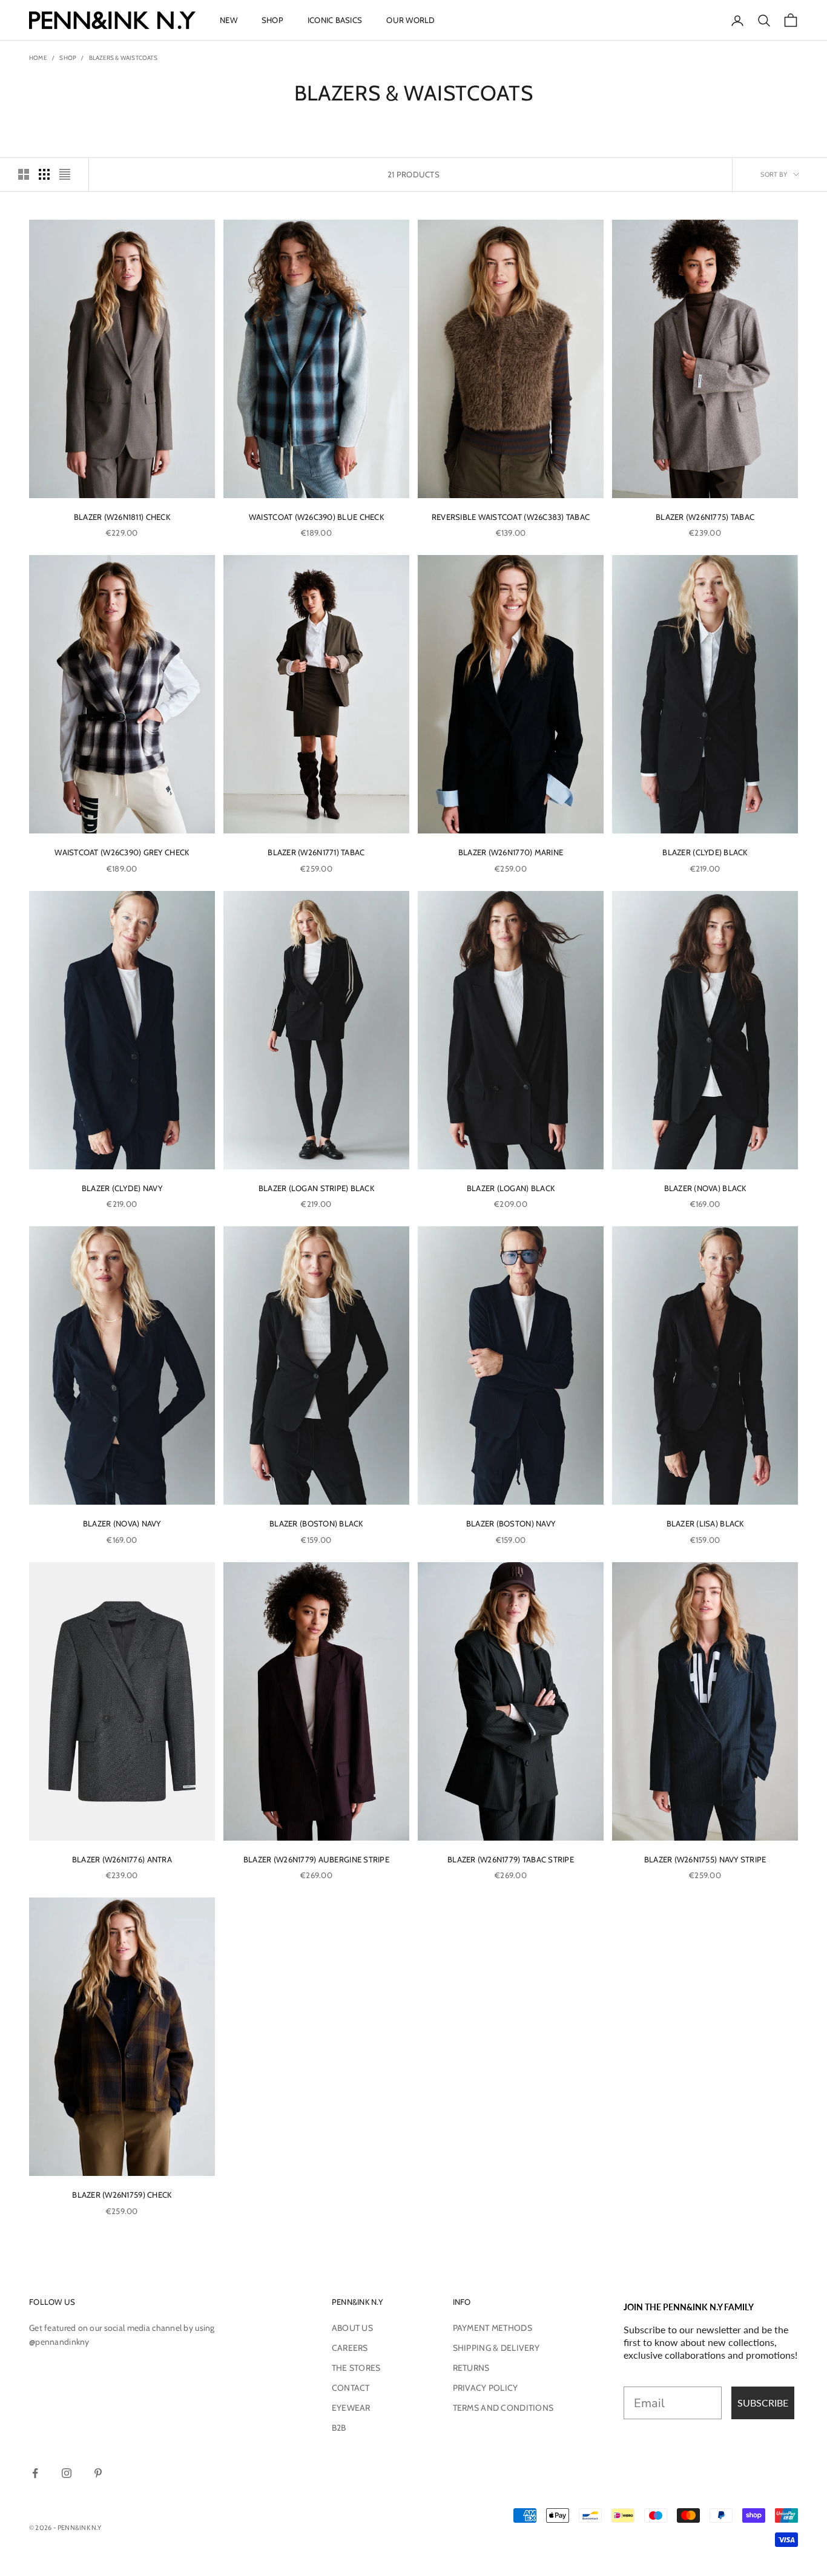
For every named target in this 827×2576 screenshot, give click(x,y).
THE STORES (356, 2368)
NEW (229, 20)
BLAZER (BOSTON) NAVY (511, 1523)
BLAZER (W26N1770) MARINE (511, 852)
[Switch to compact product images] (65, 174)
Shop (68, 58)
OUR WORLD (410, 20)
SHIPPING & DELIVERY (496, 2348)
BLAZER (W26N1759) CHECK (122, 2195)
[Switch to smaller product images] (44, 174)
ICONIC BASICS (335, 20)
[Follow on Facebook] (35, 2473)
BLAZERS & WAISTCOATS (123, 58)
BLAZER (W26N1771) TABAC (316, 852)
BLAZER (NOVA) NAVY (122, 1523)
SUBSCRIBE (763, 2403)
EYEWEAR (351, 2408)
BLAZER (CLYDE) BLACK (705, 852)
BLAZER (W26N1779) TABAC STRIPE (511, 1859)
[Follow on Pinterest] (98, 2473)
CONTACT (351, 2388)
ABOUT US (352, 2328)
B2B (339, 2428)
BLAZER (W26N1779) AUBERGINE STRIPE (316, 1859)
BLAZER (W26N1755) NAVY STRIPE (705, 1859)
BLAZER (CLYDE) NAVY (122, 1188)
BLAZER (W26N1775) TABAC (705, 517)
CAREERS (350, 2348)
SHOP (272, 20)
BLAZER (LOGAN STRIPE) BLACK (316, 1188)
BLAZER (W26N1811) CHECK (122, 517)
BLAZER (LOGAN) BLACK (511, 1188)
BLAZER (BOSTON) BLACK (316, 1523)
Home (38, 58)
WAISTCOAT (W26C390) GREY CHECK (122, 852)
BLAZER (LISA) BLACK (705, 1523)
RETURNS (471, 2368)
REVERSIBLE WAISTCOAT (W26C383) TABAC (511, 517)
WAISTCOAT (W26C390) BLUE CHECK (316, 517)
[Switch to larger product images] (24, 174)
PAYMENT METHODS (493, 2328)
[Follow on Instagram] (67, 2473)
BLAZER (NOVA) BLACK (705, 1188)
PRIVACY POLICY (486, 2388)
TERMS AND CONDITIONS (503, 2408)
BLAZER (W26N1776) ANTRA (122, 1859)
